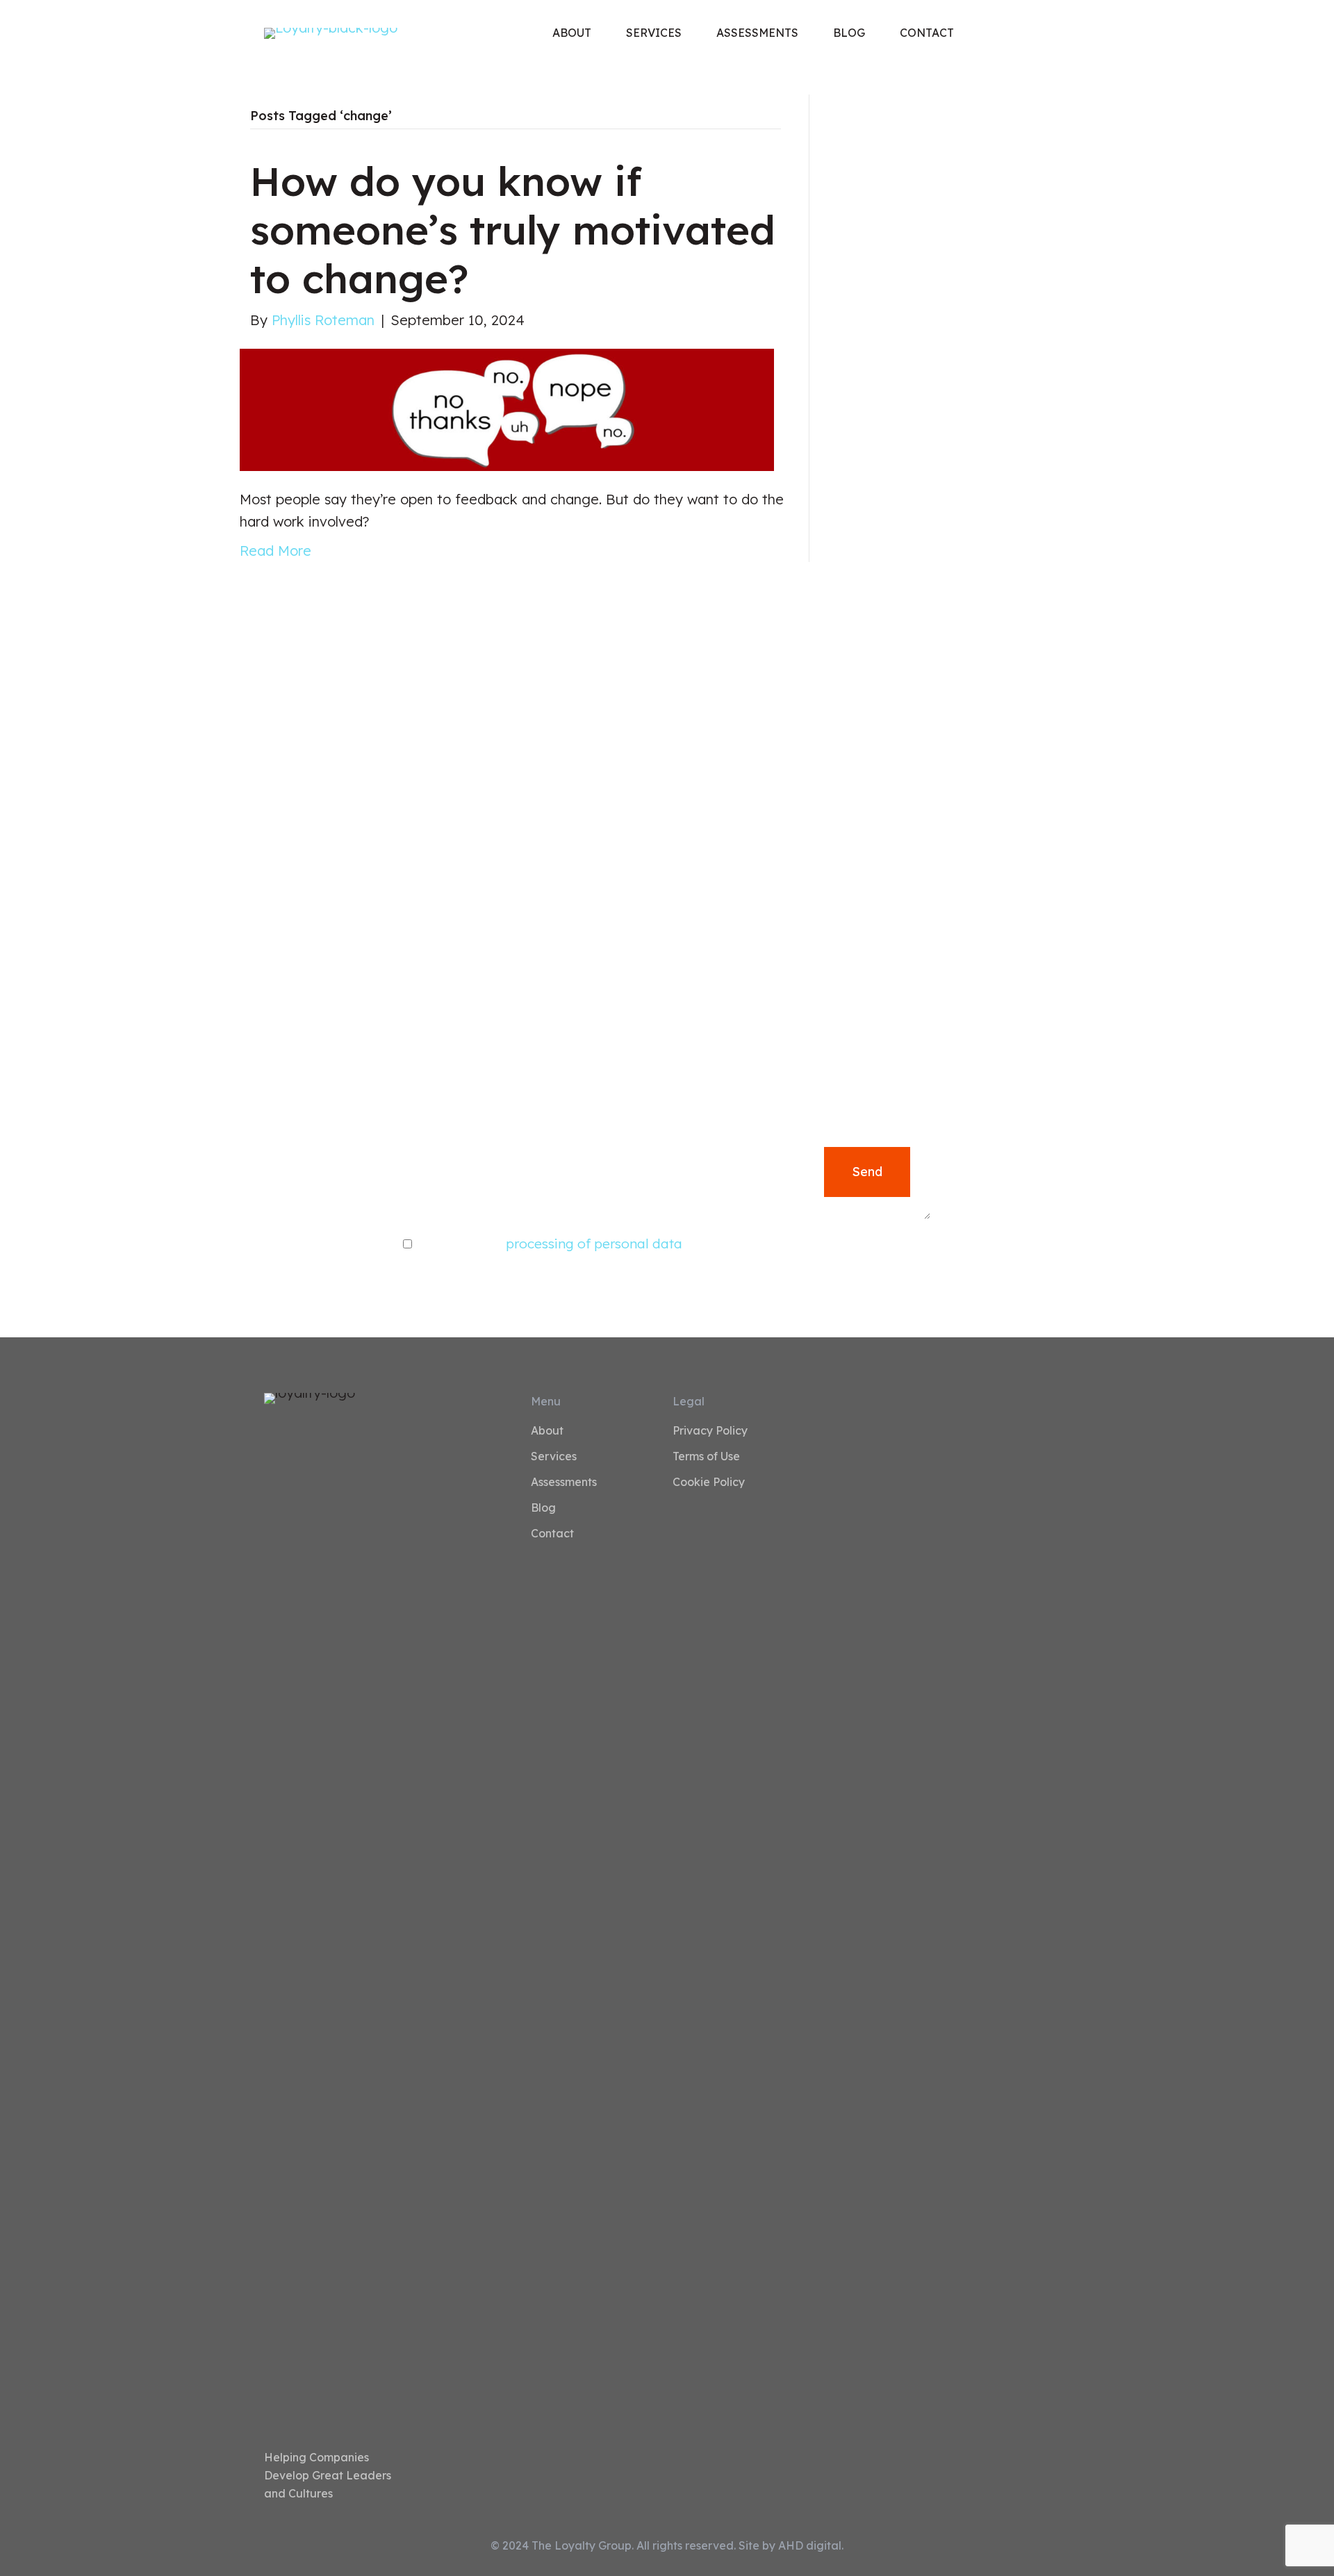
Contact (552, 1534)
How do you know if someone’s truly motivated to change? (513, 229)
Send (867, 1172)
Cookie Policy (709, 1483)
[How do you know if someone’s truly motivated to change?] (507, 408)
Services (554, 1457)
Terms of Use (706, 1457)
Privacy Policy (710, 1431)
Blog (543, 1508)
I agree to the (549, 1244)
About (547, 1431)
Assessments (564, 1483)
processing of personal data (594, 1244)
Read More (275, 551)
